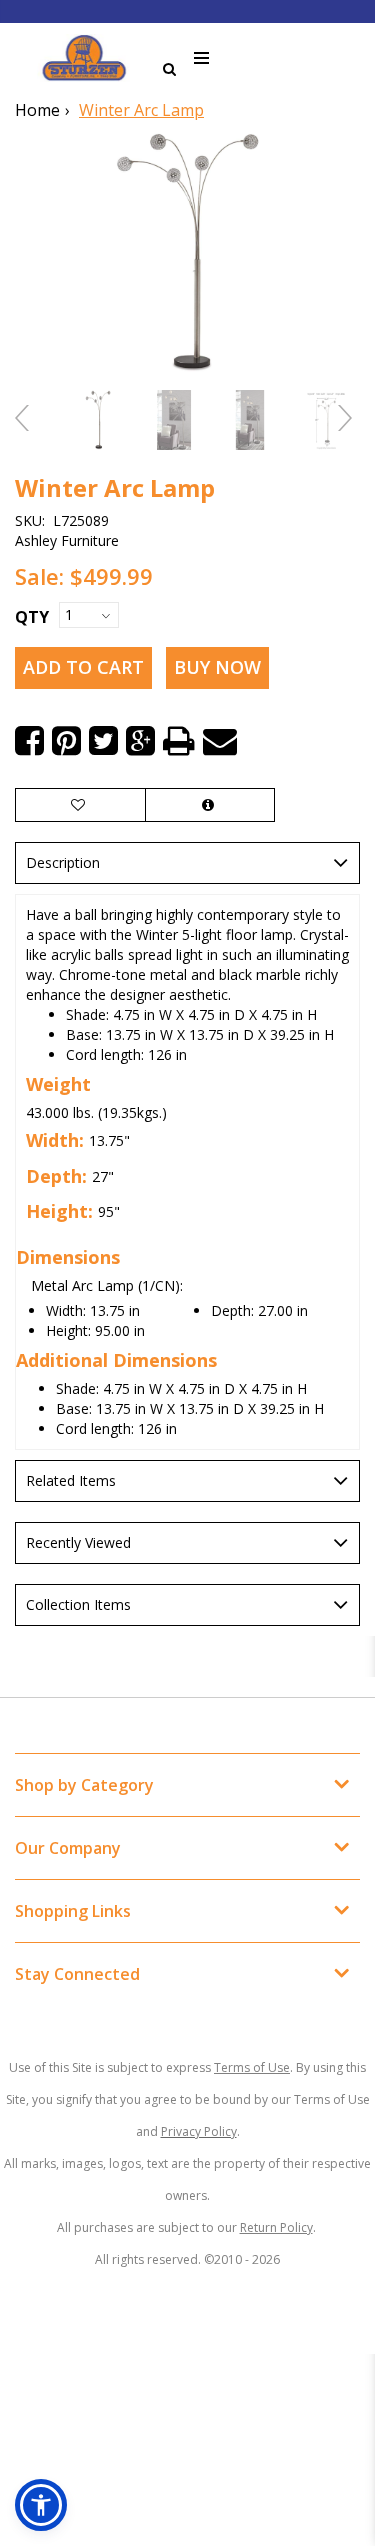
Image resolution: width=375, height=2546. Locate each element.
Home (37, 110)
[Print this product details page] (179, 741)
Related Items (71, 1480)
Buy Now (217, 667)
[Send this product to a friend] (220, 741)
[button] (41, 2505)
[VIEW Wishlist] (80, 805)
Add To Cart (83, 667)
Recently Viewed (78, 1542)
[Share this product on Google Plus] (140, 741)
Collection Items (78, 1604)
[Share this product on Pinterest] (66, 741)
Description (63, 862)
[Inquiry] (210, 805)
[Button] (202, 58)
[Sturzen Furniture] (84, 58)
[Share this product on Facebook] (29, 741)
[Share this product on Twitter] (103, 741)
